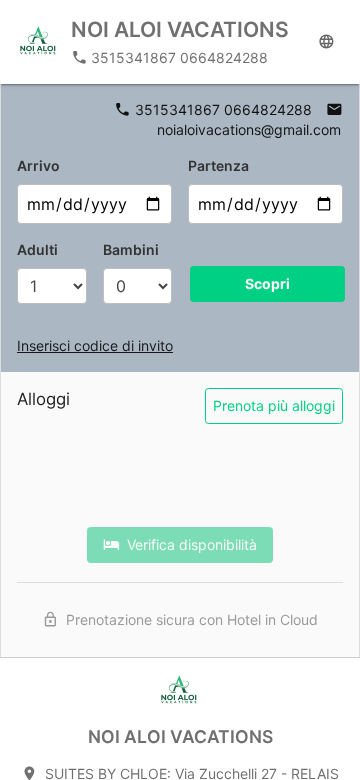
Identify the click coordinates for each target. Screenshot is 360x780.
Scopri (267, 283)
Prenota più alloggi (274, 405)
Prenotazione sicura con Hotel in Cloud (188, 619)
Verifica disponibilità (188, 544)
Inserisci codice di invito (95, 345)
